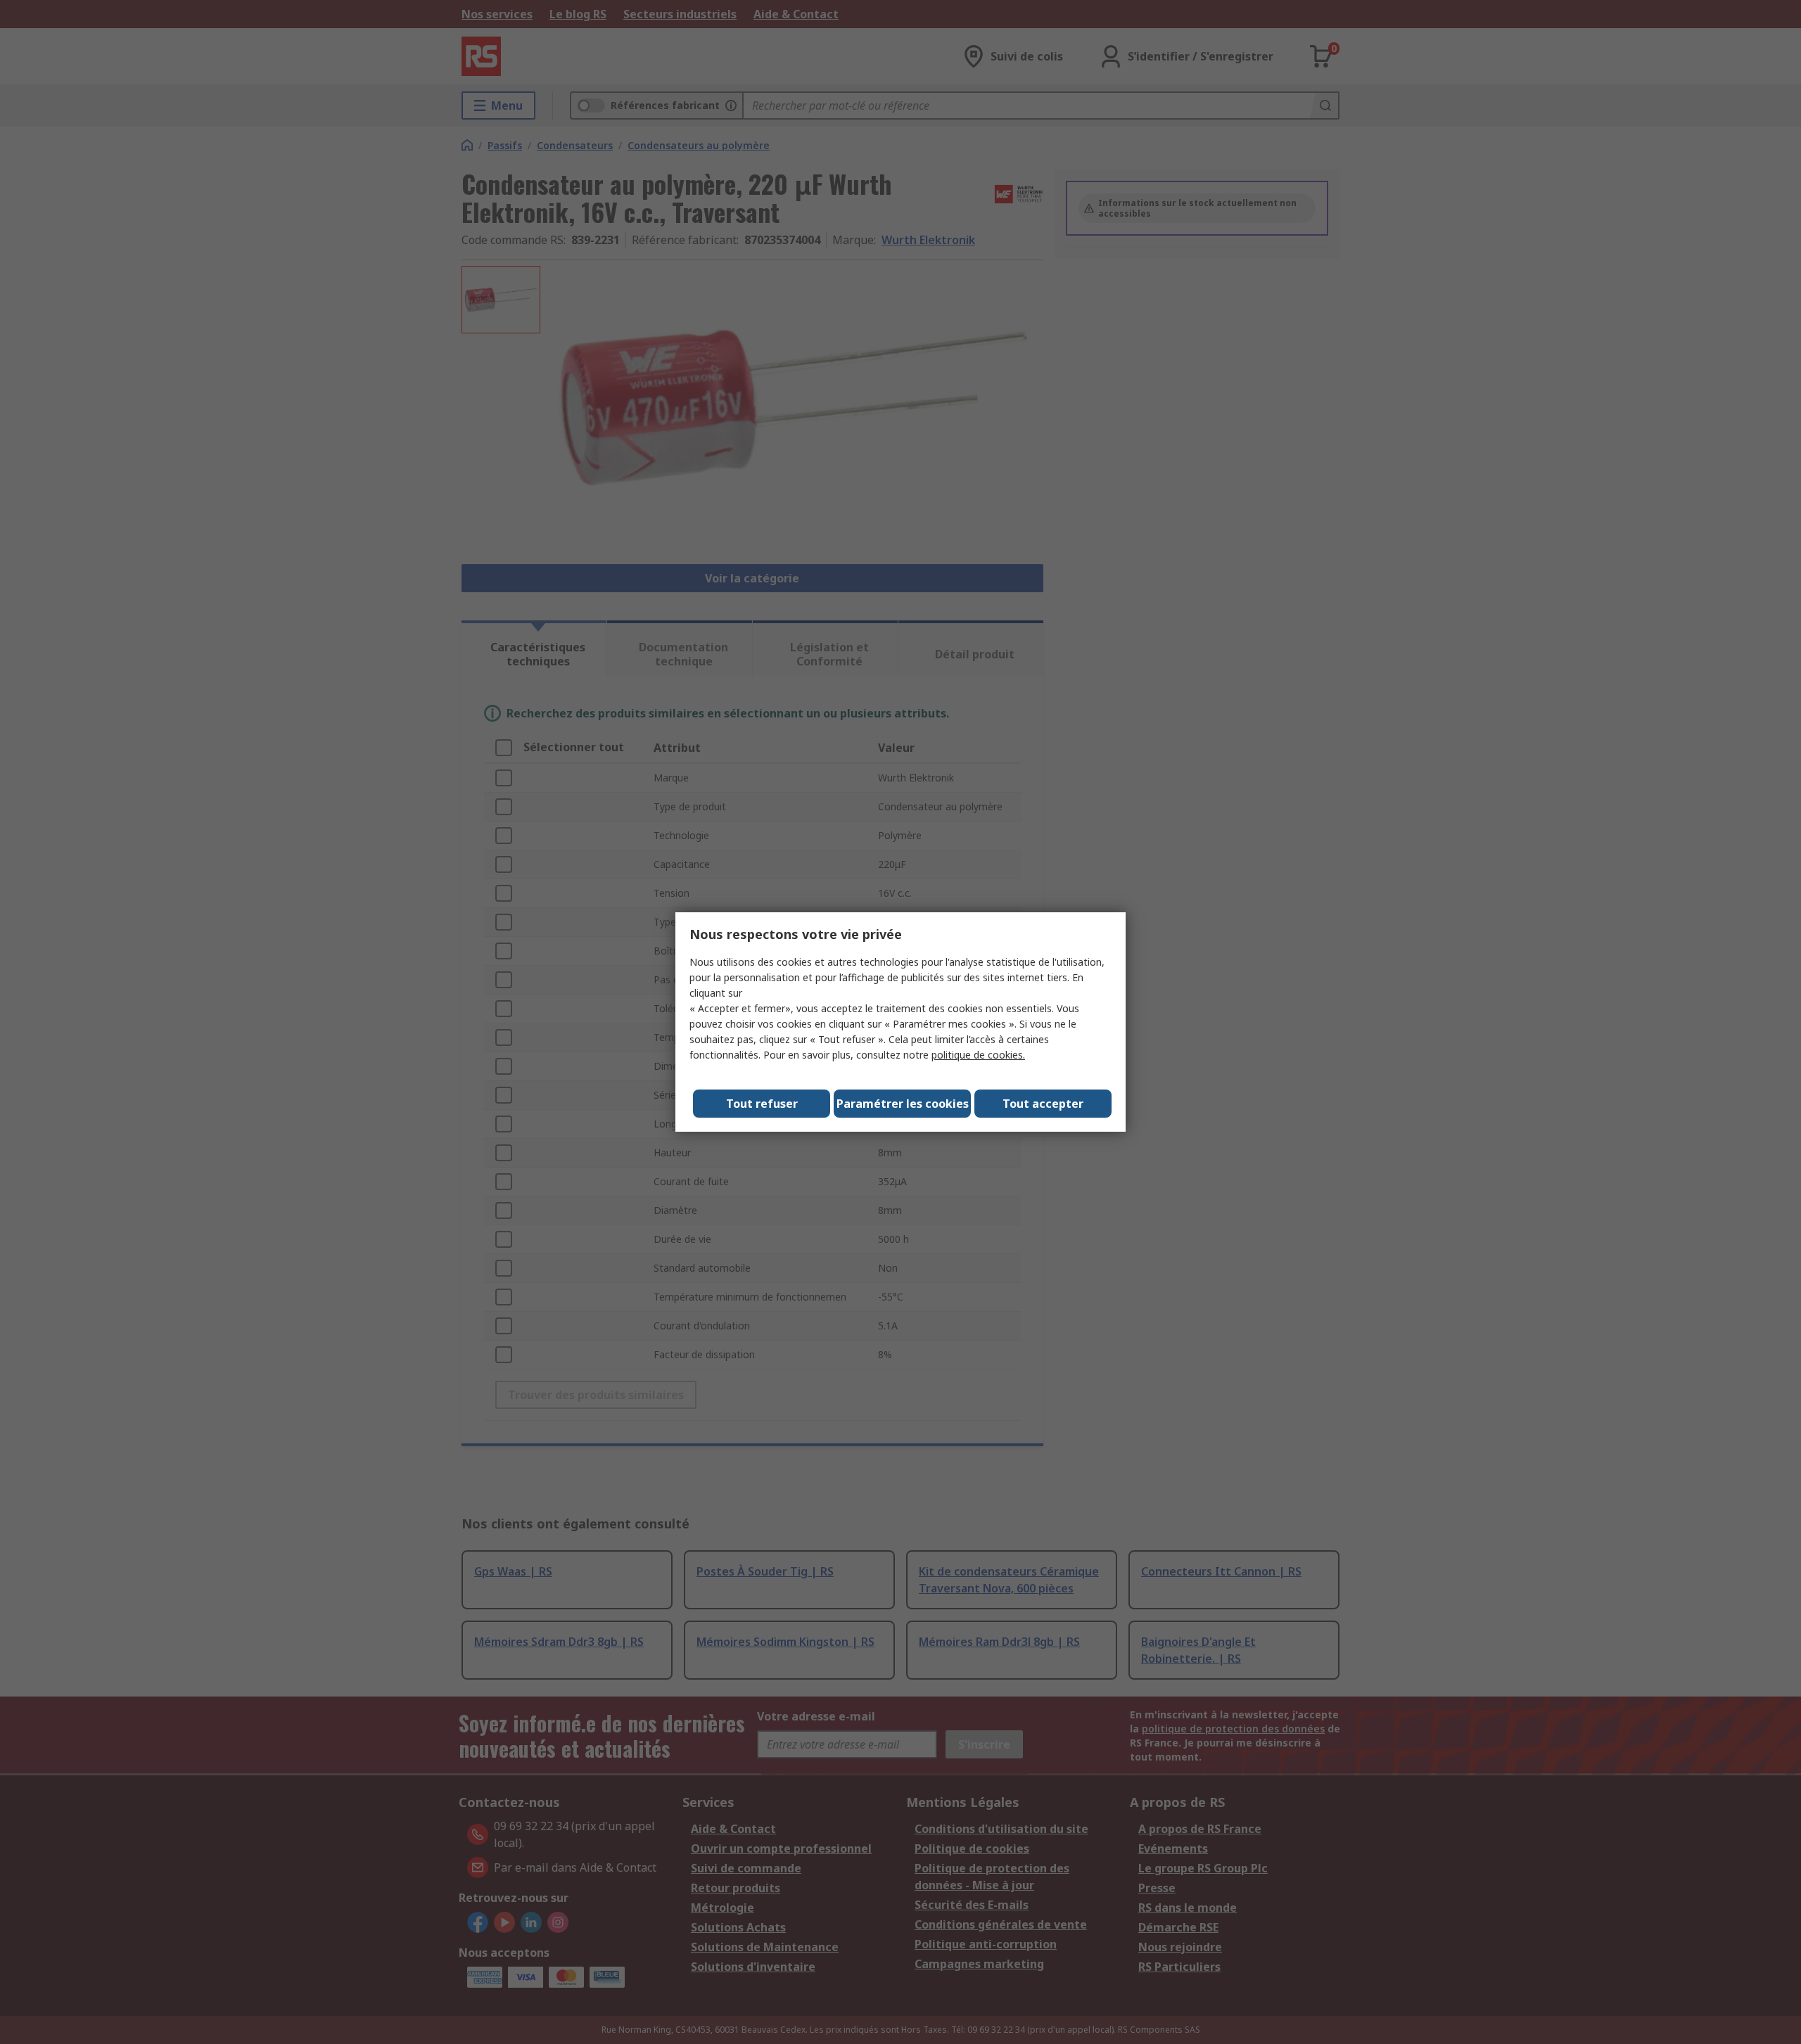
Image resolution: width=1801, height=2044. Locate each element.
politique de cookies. (978, 1055)
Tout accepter (1043, 1104)
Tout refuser (762, 1104)
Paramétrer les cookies (903, 1104)
